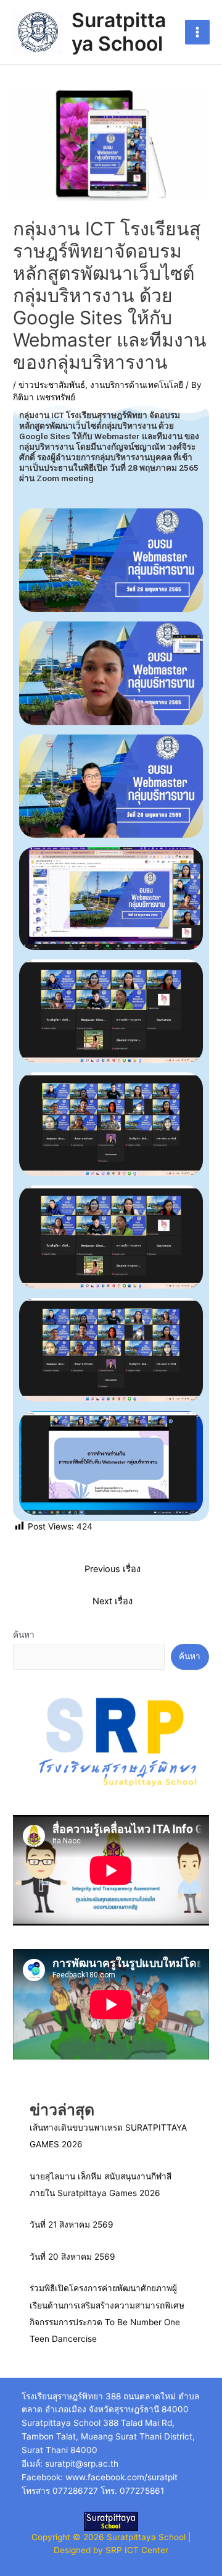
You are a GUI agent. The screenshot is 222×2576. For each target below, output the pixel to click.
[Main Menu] (198, 32)
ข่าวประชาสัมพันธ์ (52, 385)
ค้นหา (24, 1635)
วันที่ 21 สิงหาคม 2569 (72, 2225)
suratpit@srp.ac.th (82, 2464)
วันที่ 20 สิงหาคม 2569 (72, 2257)
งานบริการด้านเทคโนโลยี (137, 385)
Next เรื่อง (113, 1601)
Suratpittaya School (119, 32)
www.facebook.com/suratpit (121, 2477)
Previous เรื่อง (113, 1569)
